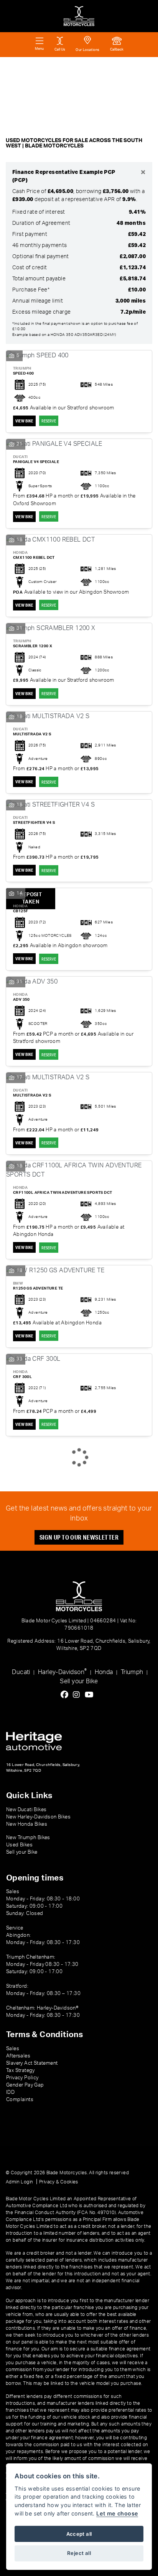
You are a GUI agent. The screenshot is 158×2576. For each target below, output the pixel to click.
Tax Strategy (21, 2070)
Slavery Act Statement (32, 2063)
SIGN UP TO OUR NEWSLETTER (79, 1537)
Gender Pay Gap (25, 2085)
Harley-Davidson (62, 1672)
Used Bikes (19, 1845)
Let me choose (117, 2513)
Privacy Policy (22, 2078)
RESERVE (49, 421)
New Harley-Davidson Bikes (38, 1817)
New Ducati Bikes (26, 1810)
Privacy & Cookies (59, 2182)
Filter (136, 70)
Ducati (21, 1672)
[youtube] (91, 1695)
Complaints (20, 2100)
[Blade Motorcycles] (79, 16)
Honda (104, 1672)
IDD (10, 2092)
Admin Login (19, 2182)
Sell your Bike (79, 1681)
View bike (24, 421)
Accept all (79, 2534)
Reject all (79, 2553)
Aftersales (18, 2056)
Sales (13, 2049)
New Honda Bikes (27, 1824)
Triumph (132, 1672)
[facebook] (66, 1695)
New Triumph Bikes (28, 1838)
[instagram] (78, 1695)
